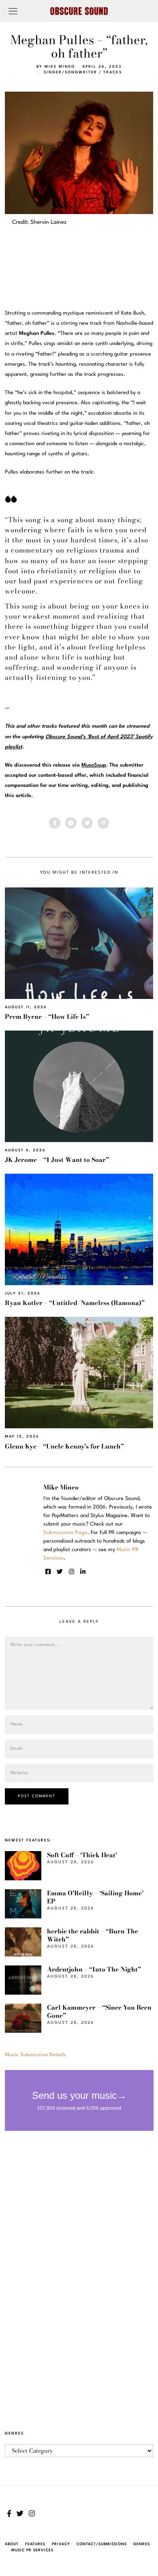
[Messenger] (71, 823)
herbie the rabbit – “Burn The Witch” (93, 1935)
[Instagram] (72, 1572)
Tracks (113, 72)
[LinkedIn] (83, 1572)
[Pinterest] (103, 823)
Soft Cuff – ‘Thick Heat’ (82, 1855)
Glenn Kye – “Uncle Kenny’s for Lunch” (64, 1446)
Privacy (61, 2544)
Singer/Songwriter (70, 72)
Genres (142, 2544)
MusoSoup (94, 765)
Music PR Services (32, 2550)
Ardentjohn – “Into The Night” (94, 1969)
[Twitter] (87, 823)
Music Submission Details (35, 2055)
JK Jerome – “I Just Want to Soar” (57, 1160)
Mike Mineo (60, 67)
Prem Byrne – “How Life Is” (47, 1017)
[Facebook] (55, 823)
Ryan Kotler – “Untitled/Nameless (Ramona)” (75, 1303)
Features (35, 2544)
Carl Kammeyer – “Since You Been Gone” (99, 2011)
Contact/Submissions (102, 2544)
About (12, 2544)
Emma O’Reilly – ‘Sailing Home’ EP (95, 1897)
